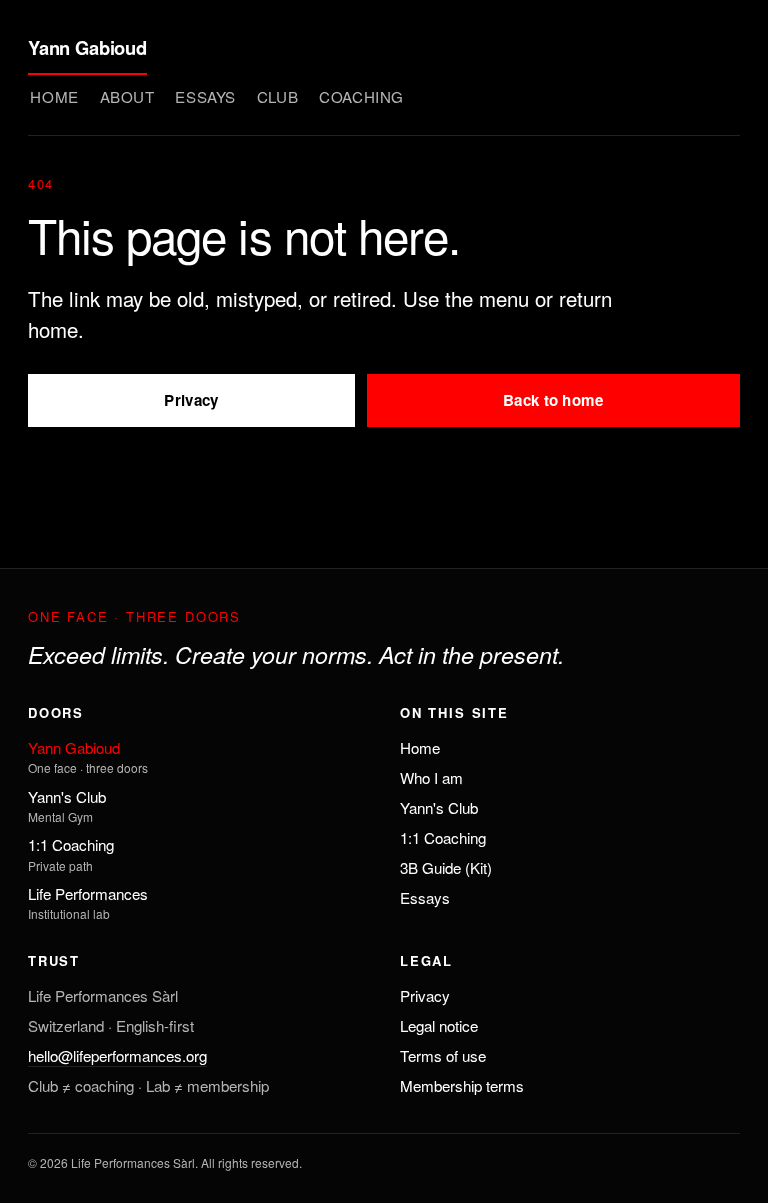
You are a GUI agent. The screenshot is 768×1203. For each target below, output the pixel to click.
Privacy (191, 400)
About (127, 96)
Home (54, 96)
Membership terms (462, 1085)
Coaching (361, 96)
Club (277, 96)
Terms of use (443, 1055)
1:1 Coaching (71, 844)
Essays (205, 96)
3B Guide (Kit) (446, 867)
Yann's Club (67, 796)
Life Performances (88, 893)
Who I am (431, 777)
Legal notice (439, 1025)
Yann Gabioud (87, 47)
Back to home (553, 400)
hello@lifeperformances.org (117, 1055)
